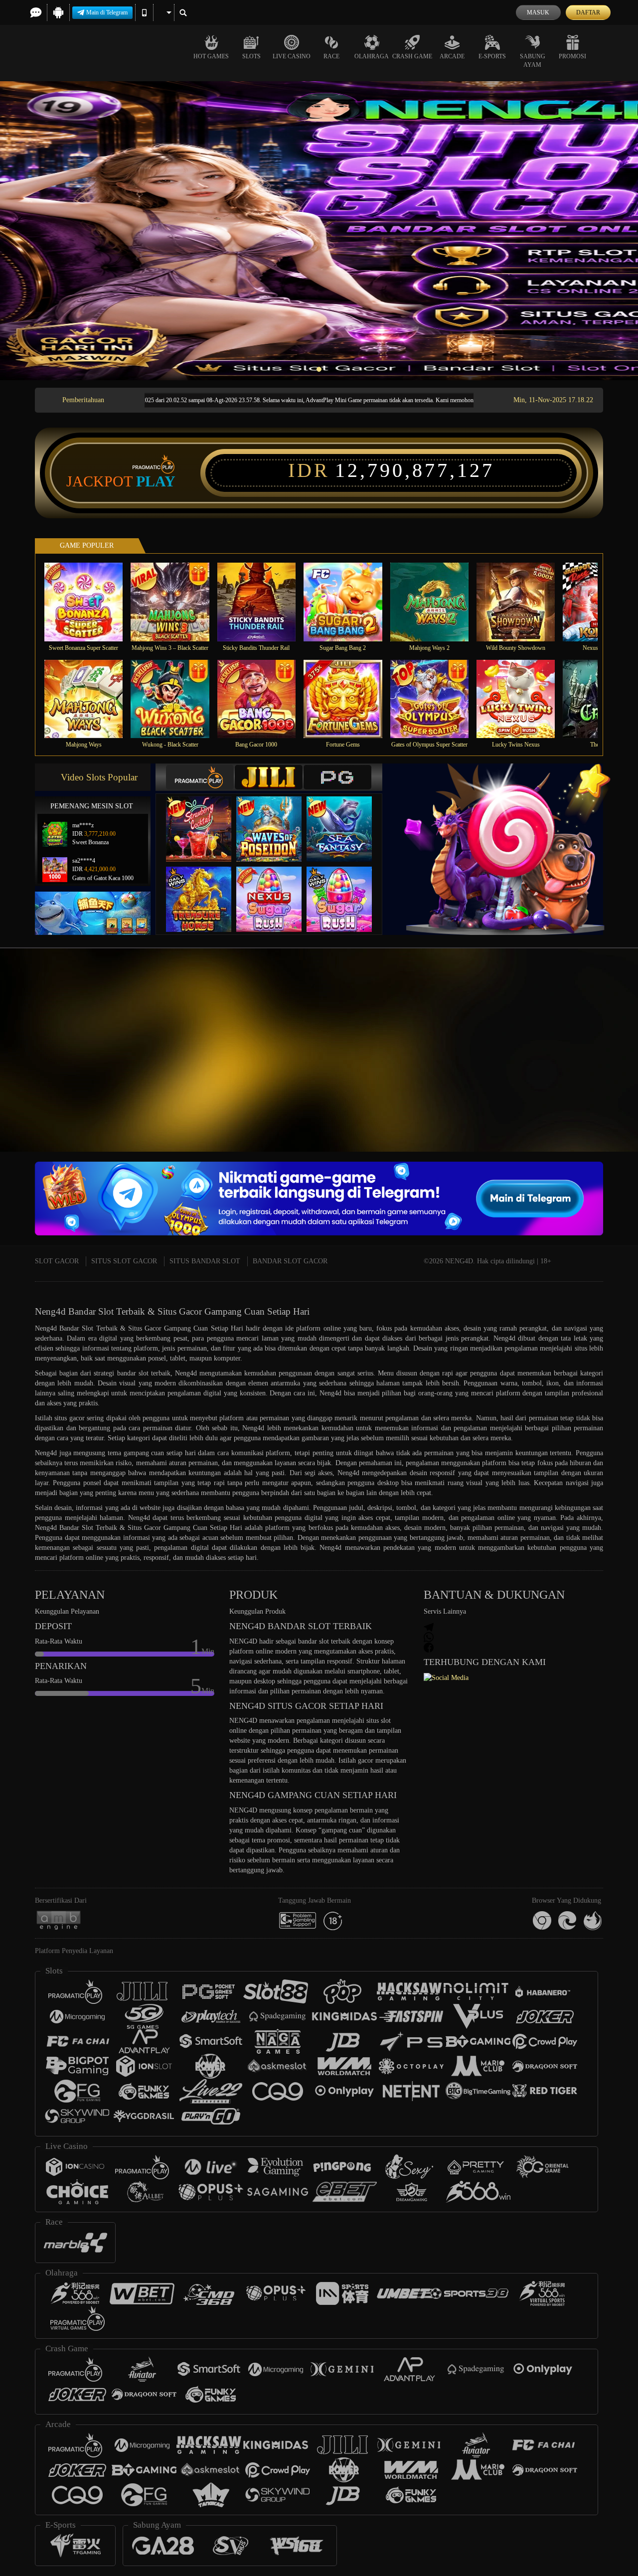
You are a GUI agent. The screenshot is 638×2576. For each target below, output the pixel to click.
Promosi (572, 56)
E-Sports (492, 56)
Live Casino (292, 56)
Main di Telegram (107, 12)
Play (156, 481)
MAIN (90, 602)
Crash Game (412, 56)
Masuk (538, 12)
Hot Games (211, 56)
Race (331, 56)
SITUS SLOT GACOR (124, 1261)
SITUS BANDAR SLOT (205, 1261)
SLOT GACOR (57, 1261)
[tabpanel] (319, 231)
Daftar (588, 12)
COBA (205, 819)
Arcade (452, 56)
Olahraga (372, 56)
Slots (251, 56)
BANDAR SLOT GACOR (290, 1261)
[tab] (200, 777)
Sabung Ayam (533, 61)
